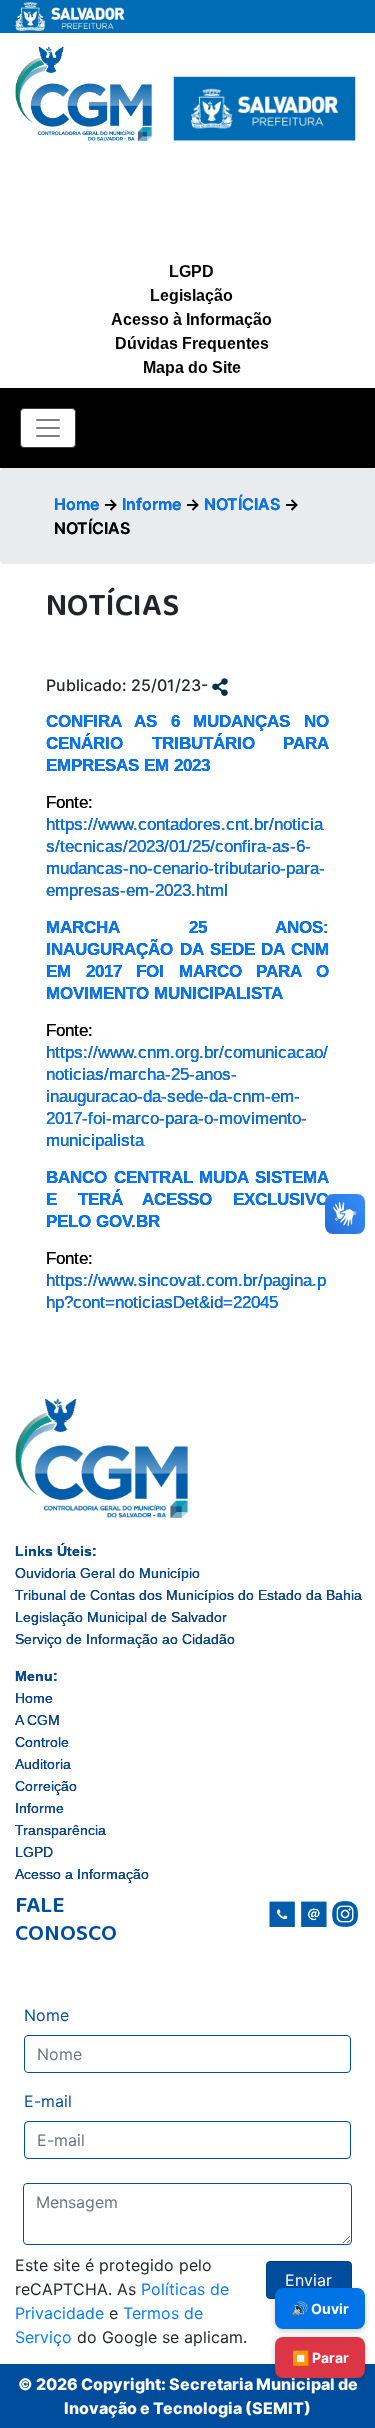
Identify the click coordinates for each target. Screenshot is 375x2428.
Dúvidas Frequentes (192, 343)
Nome (46, 2015)
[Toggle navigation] (48, 428)
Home (76, 504)
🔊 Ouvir (320, 2308)
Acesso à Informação (191, 319)
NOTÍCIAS (242, 504)
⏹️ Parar (320, 2357)
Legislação (191, 295)
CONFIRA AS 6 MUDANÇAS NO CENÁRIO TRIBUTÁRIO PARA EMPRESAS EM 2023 (187, 743)
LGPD (191, 271)
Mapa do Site (192, 367)
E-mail (48, 2101)
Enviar (308, 2280)
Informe (151, 504)
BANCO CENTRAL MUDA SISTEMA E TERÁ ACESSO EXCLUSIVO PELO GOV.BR (187, 1199)
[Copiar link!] (219, 685)
